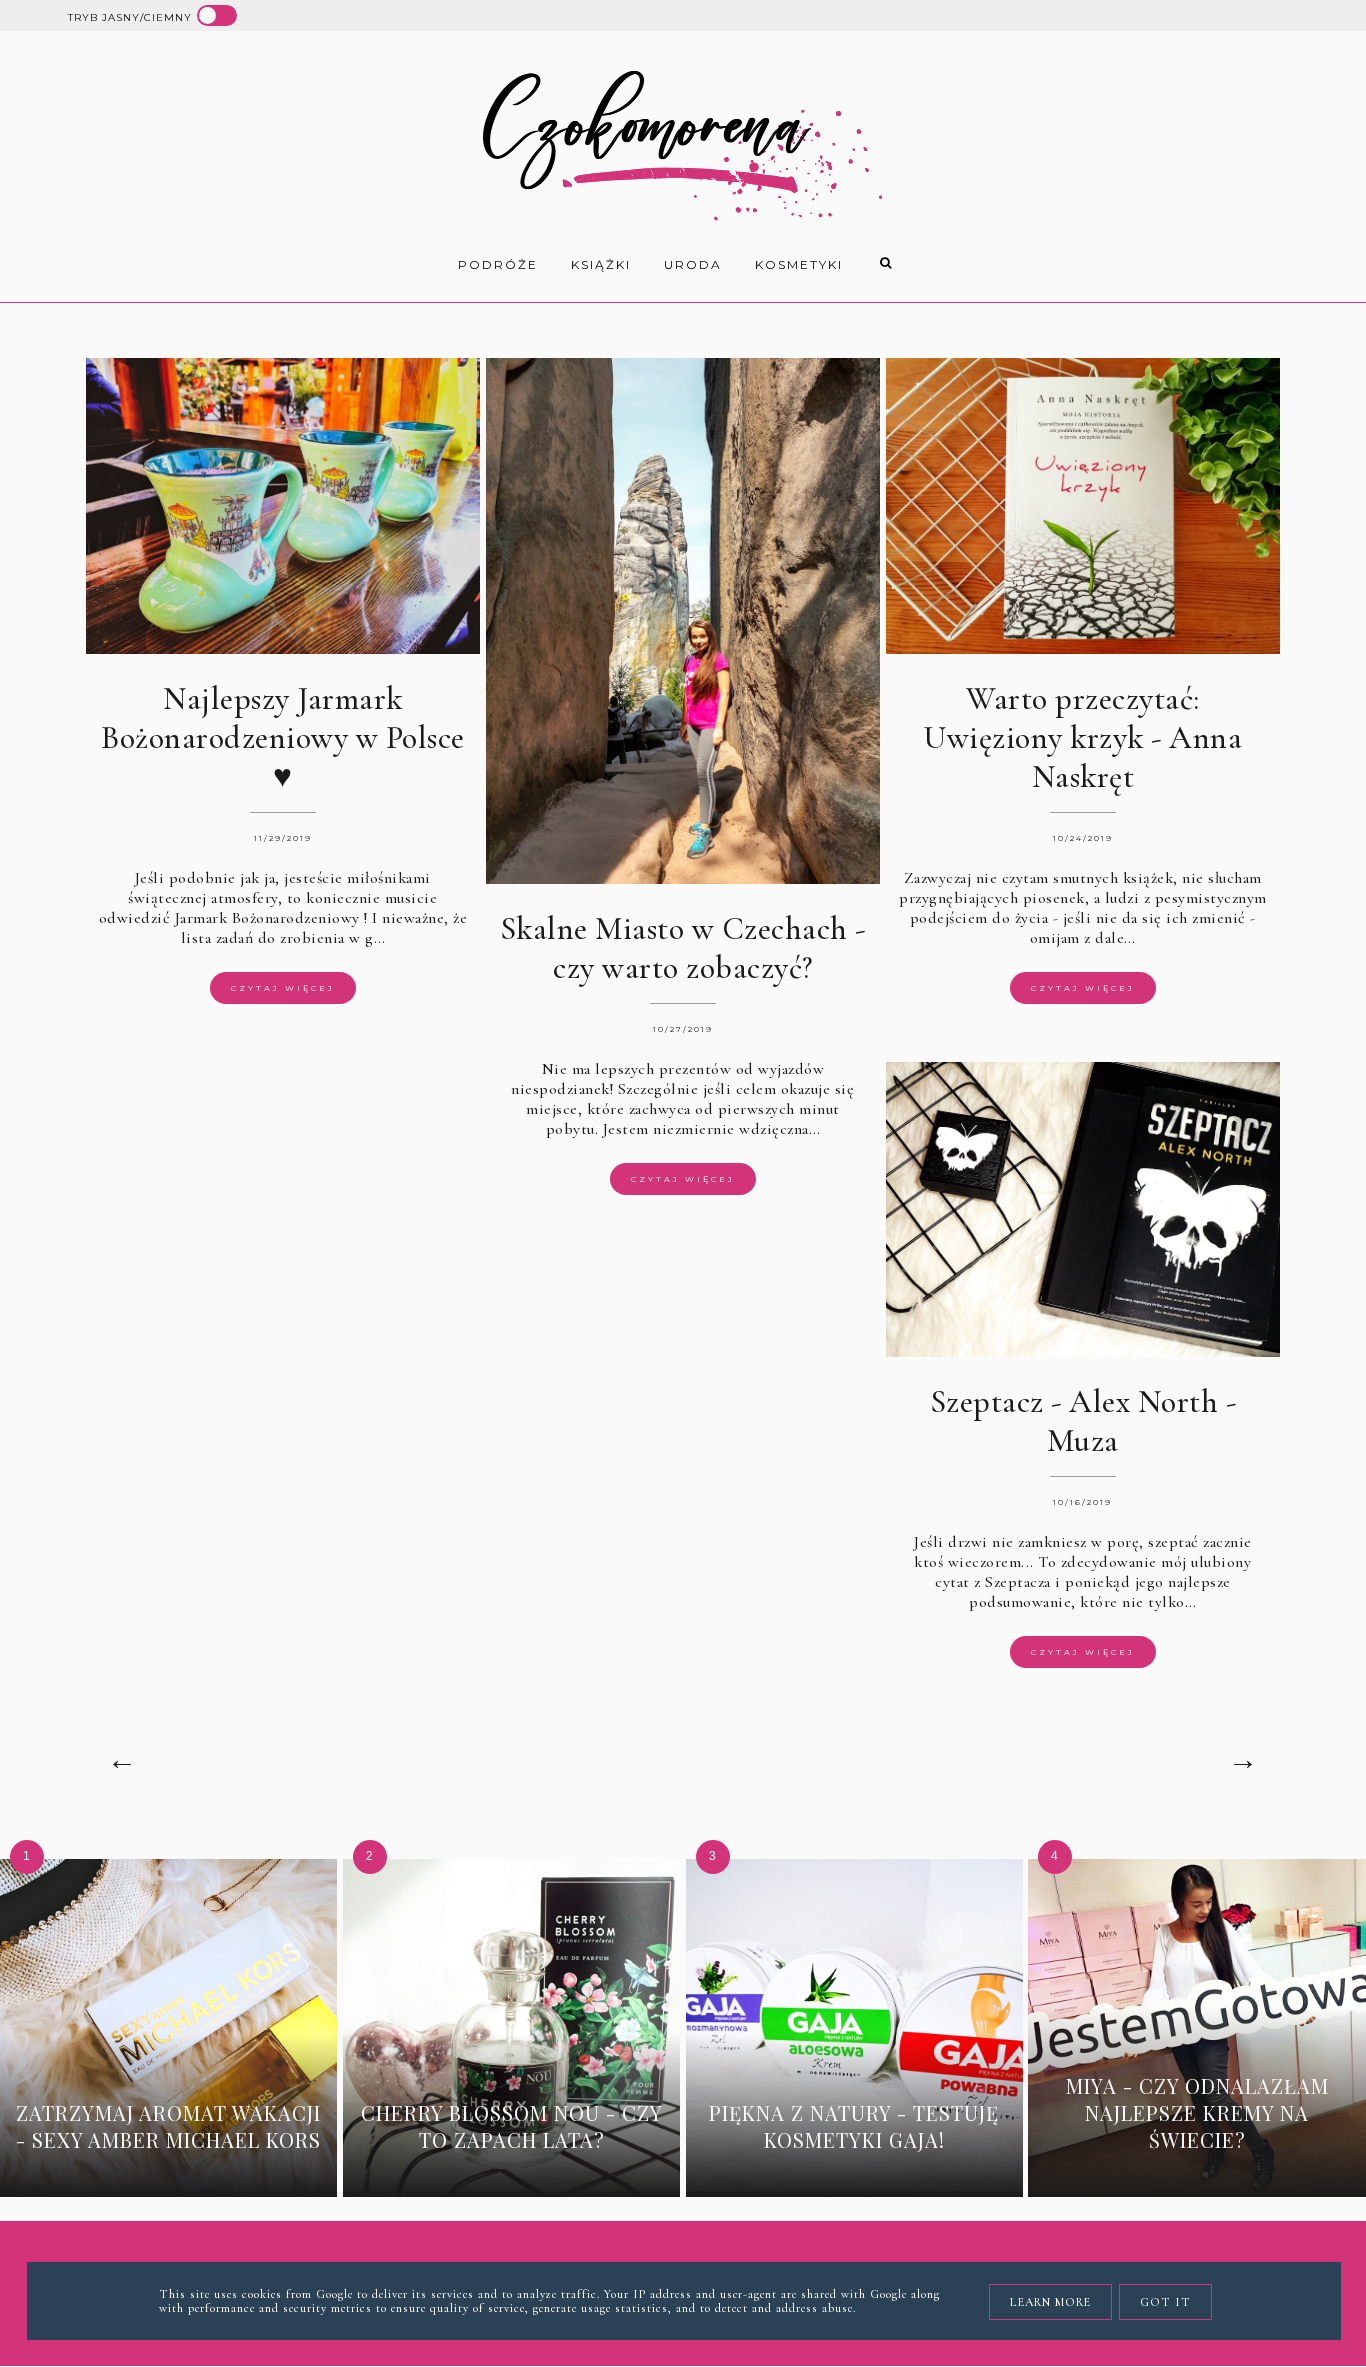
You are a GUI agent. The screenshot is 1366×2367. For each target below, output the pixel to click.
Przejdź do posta (169, 2170)
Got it (1165, 2302)
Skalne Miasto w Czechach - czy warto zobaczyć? (683, 948)
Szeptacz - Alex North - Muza (1083, 1421)
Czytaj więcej (283, 988)
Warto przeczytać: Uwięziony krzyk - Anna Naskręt (1082, 737)
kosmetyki (799, 264)
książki (601, 264)
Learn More (1050, 2302)
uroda (693, 264)
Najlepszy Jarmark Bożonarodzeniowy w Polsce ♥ (283, 737)
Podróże (498, 264)
